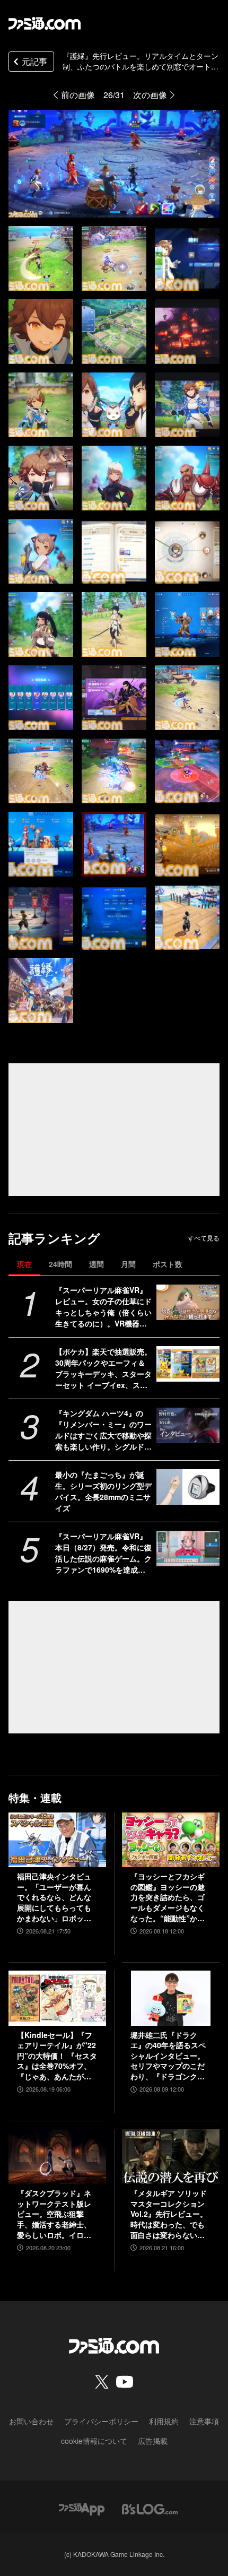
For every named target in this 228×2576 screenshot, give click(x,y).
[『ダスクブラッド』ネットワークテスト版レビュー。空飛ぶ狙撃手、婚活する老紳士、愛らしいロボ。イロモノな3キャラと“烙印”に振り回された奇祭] (57, 2157)
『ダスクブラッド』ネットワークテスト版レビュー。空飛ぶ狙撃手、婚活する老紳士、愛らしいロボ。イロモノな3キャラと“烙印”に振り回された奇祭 (56, 2214)
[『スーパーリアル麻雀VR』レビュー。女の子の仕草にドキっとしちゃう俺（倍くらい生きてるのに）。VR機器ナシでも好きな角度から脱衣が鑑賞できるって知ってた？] (188, 1302)
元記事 (34, 61)
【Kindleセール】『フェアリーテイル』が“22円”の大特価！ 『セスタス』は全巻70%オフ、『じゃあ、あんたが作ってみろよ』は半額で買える (57, 2056)
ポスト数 (168, 1264)
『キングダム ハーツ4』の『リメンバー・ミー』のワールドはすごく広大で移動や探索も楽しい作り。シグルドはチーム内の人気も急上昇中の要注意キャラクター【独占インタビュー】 (103, 1430)
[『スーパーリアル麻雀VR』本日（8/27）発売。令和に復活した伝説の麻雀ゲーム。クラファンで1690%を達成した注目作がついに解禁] (188, 1549)
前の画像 (78, 95)
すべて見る (204, 1238)
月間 (128, 1264)
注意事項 (204, 2421)
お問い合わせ (31, 2421)
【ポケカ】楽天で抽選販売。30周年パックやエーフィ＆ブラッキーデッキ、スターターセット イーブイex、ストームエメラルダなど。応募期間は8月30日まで (103, 1368)
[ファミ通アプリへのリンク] (82, 2508)
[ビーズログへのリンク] (150, 2508)
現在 (24, 1264)
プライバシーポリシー (101, 2421)
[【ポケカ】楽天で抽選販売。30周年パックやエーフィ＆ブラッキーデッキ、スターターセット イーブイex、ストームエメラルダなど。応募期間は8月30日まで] (188, 1364)
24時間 (60, 1264)
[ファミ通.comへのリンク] (45, 23)
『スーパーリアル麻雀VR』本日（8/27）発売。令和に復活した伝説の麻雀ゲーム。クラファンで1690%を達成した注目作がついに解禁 (103, 1553)
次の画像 (150, 95)
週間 (97, 1264)
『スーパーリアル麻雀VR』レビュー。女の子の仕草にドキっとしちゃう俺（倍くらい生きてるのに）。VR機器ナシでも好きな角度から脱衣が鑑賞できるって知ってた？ (103, 1307)
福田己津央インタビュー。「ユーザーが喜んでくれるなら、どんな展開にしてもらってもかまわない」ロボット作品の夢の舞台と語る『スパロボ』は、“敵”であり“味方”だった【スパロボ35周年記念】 (54, 1897)
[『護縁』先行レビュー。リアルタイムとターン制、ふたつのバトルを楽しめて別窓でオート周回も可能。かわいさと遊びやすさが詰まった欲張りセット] (41, 258)
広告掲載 (153, 2441)
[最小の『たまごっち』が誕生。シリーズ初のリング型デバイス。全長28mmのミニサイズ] (188, 1487)
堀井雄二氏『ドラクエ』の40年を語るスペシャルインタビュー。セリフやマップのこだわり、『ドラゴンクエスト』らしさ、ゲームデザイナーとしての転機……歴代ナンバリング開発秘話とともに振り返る (168, 2056)
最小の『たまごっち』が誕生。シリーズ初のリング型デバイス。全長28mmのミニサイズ (103, 1491)
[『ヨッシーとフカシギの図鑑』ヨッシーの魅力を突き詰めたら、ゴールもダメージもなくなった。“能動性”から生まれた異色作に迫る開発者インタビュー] (171, 1840)
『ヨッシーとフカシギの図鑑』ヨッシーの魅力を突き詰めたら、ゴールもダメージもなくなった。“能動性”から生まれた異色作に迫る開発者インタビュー (168, 1897)
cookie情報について (94, 2441)
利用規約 (164, 2421)
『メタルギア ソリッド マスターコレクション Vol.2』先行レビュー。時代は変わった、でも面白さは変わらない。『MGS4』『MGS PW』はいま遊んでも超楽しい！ (169, 2214)
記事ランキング (54, 1238)
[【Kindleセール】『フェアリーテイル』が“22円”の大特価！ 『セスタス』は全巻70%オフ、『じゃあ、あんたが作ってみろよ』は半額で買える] (57, 1998)
